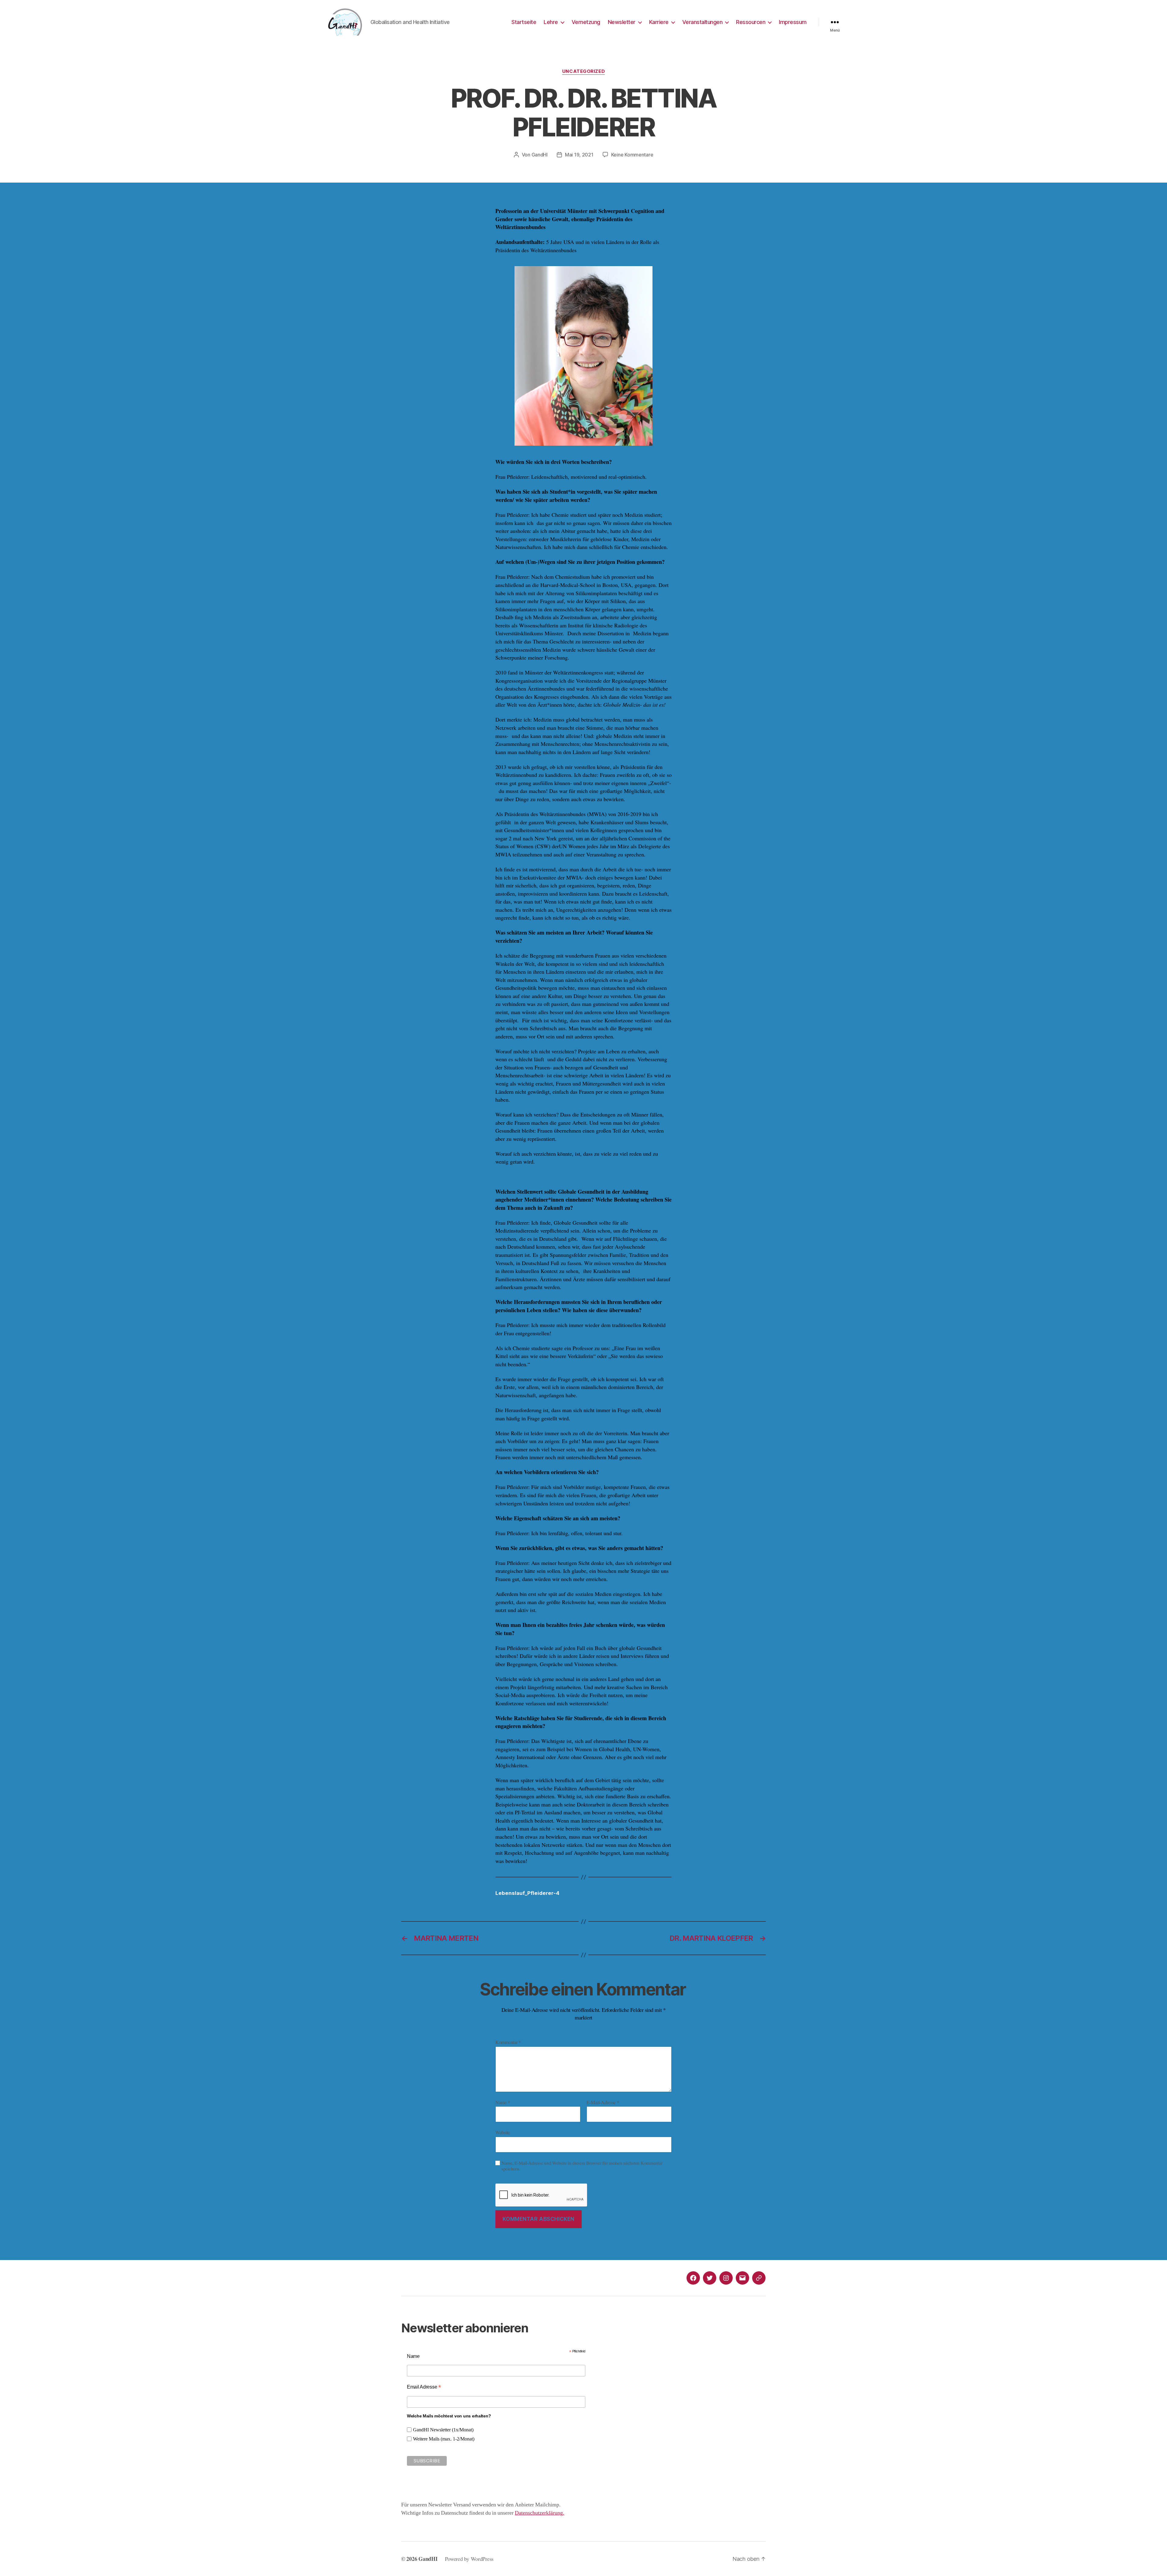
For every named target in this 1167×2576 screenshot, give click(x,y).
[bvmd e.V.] (759, 2278)
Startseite (524, 22)
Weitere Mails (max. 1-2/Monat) (444, 2439)
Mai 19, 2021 (579, 155)
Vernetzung (586, 22)
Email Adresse (424, 2387)
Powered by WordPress (469, 2559)
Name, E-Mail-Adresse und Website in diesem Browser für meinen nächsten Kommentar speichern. (582, 2166)
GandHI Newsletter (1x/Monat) (443, 2430)
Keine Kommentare (632, 155)
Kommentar (508, 2042)
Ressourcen (751, 22)
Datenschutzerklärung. (540, 2513)
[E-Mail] (742, 2278)
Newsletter (622, 22)
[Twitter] (710, 2278)
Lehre (551, 22)
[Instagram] (726, 2278)
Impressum (793, 22)
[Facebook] (693, 2278)
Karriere (659, 22)
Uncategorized (583, 71)
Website (503, 2132)
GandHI (540, 155)
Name (503, 2102)
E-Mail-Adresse (603, 2102)
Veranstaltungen (702, 22)
